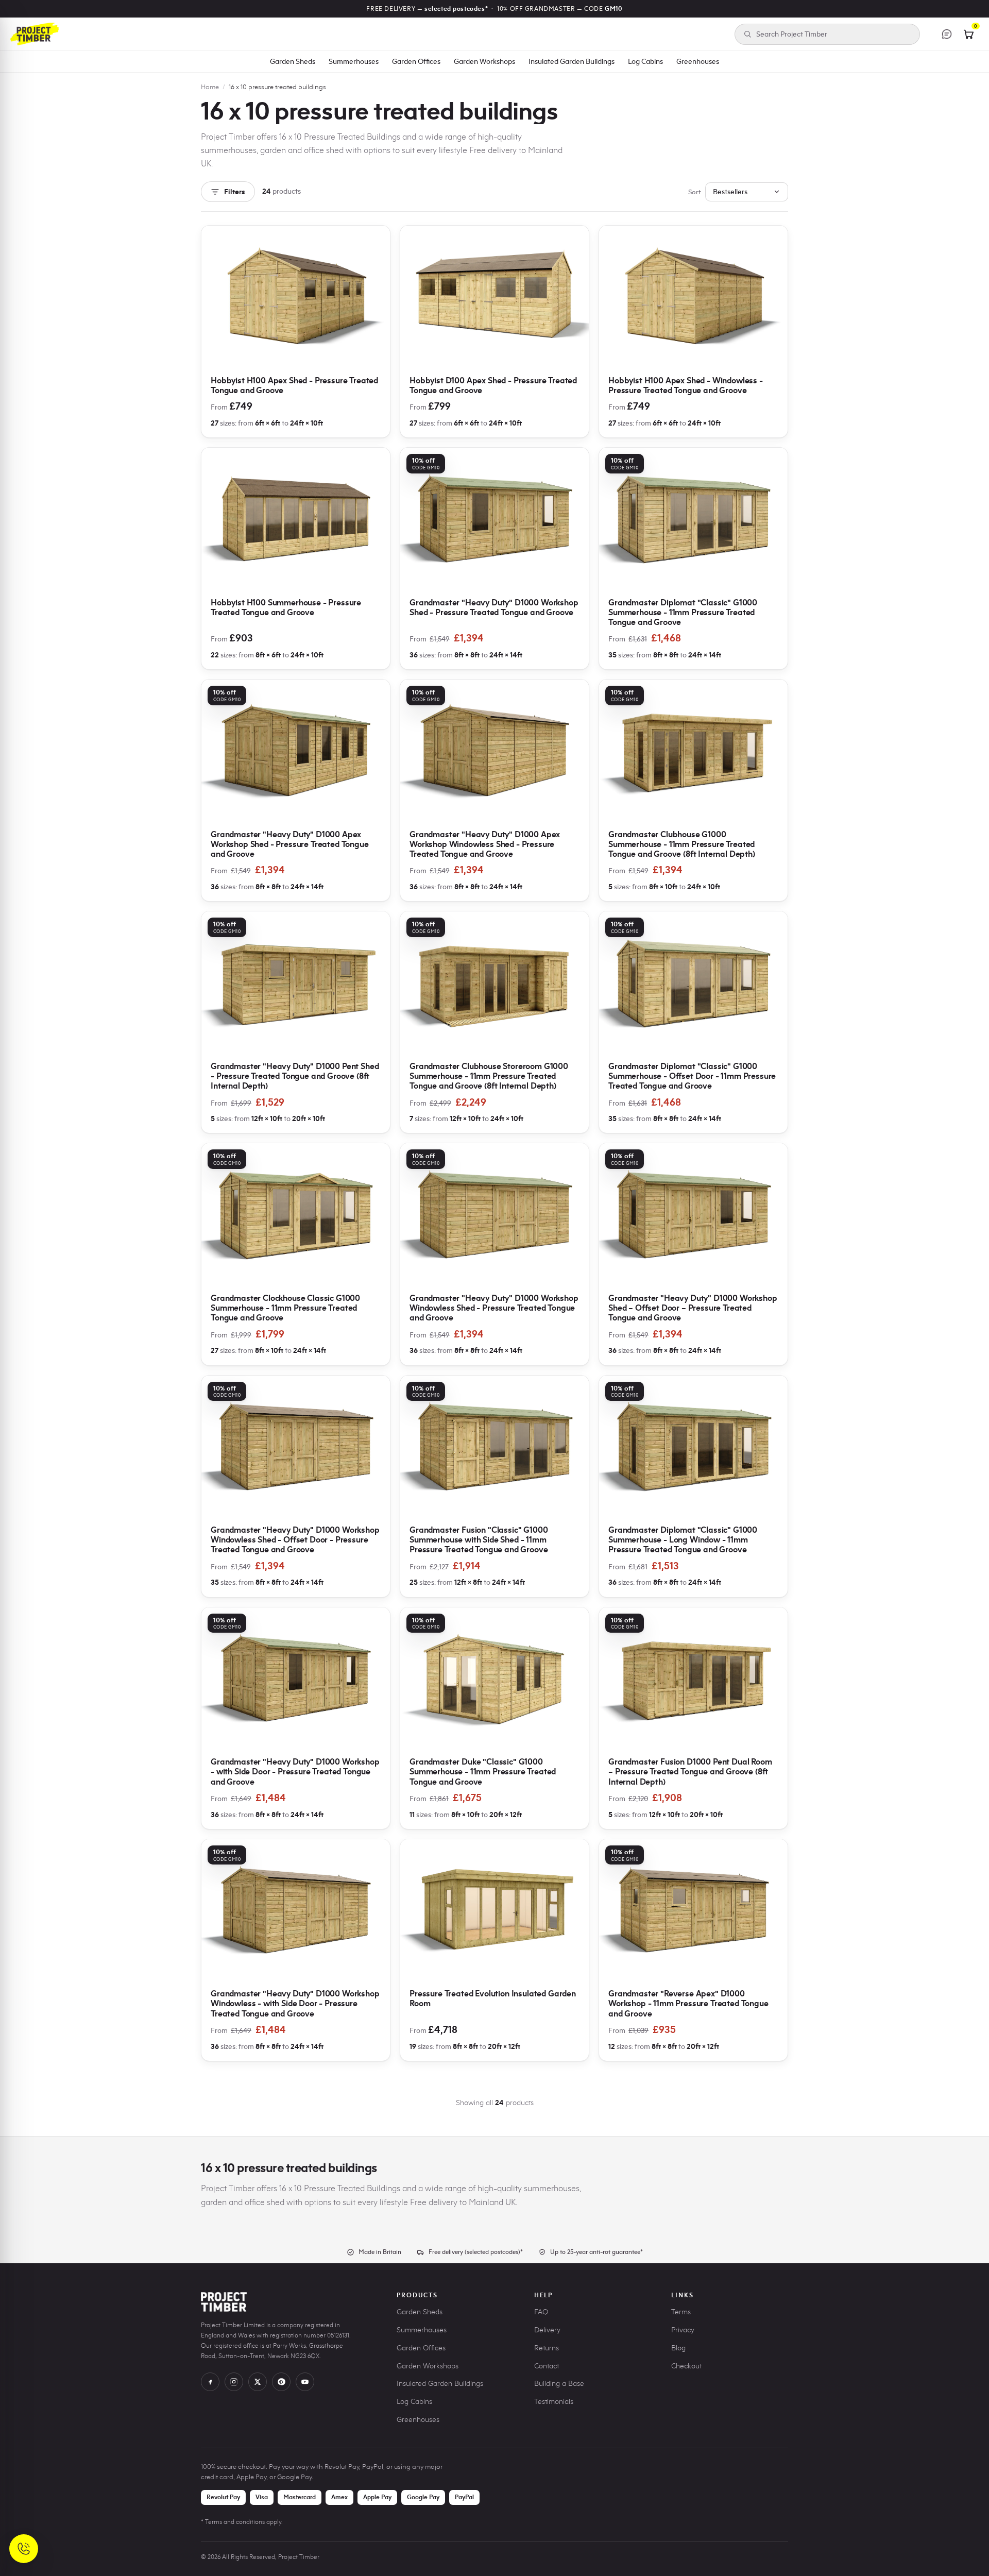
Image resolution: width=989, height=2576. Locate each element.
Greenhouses (698, 61)
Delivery (547, 2330)
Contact (547, 2366)
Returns (547, 2348)
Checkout (686, 2366)
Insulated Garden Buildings (572, 61)
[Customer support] (947, 34)
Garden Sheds (293, 61)
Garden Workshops (484, 61)
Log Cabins (645, 61)
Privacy (683, 2330)
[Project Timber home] (35, 34)
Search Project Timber (792, 34)
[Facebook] (210, 2382)
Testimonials (554, 2402)
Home (210, 87)
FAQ (541, 2312)
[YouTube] (305, 2382)
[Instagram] (234, 2382)
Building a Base (559, 2384)
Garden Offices (416, 61)
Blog (678, 2348)
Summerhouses (354, 61)
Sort (695, 192)
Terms (681, 2312)
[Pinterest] (281, 2382)
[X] (258, 2382)
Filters (235, 192)
